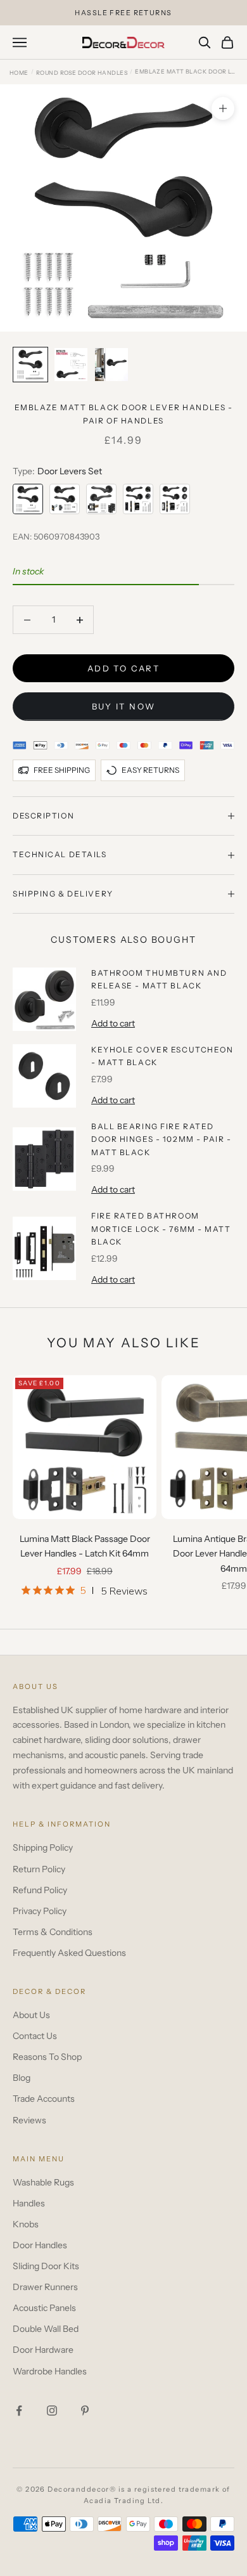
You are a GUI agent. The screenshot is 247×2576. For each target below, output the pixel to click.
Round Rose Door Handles (82, 73)
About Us (31, 2015)
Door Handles (40, 2245)
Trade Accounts (44, 2099)
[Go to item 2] (71, 365)
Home (19, 73)
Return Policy (39, 1869)
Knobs (26, 2224)
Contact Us (35, 2036)
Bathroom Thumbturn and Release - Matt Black (159, 979)
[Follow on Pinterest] (85, 2411)
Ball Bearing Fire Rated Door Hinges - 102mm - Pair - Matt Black (161, 1139)
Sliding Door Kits (46, 2266)
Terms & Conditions (53, 1932)
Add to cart (123, 668)
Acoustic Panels (44, 2308)
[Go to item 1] (30, 365)
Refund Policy (40, 1890)
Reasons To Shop (47, 2057)
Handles (29, 2203)
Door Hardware (43, 2350)
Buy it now (123, 706)
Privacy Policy (40, 1911)
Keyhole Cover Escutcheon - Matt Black (162, 1056)
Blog (22, 2078)
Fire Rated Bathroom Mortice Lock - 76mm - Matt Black (161, 1229)
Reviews (29, 2120)
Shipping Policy (43, 1848)
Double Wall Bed (46, 2329)
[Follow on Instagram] (52, 2411)
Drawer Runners (45, 2287)
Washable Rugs (43, 2182)
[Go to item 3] (111, 365)
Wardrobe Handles (50, 2371)
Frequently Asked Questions (69, 1953)
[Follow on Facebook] (19, 2411)
